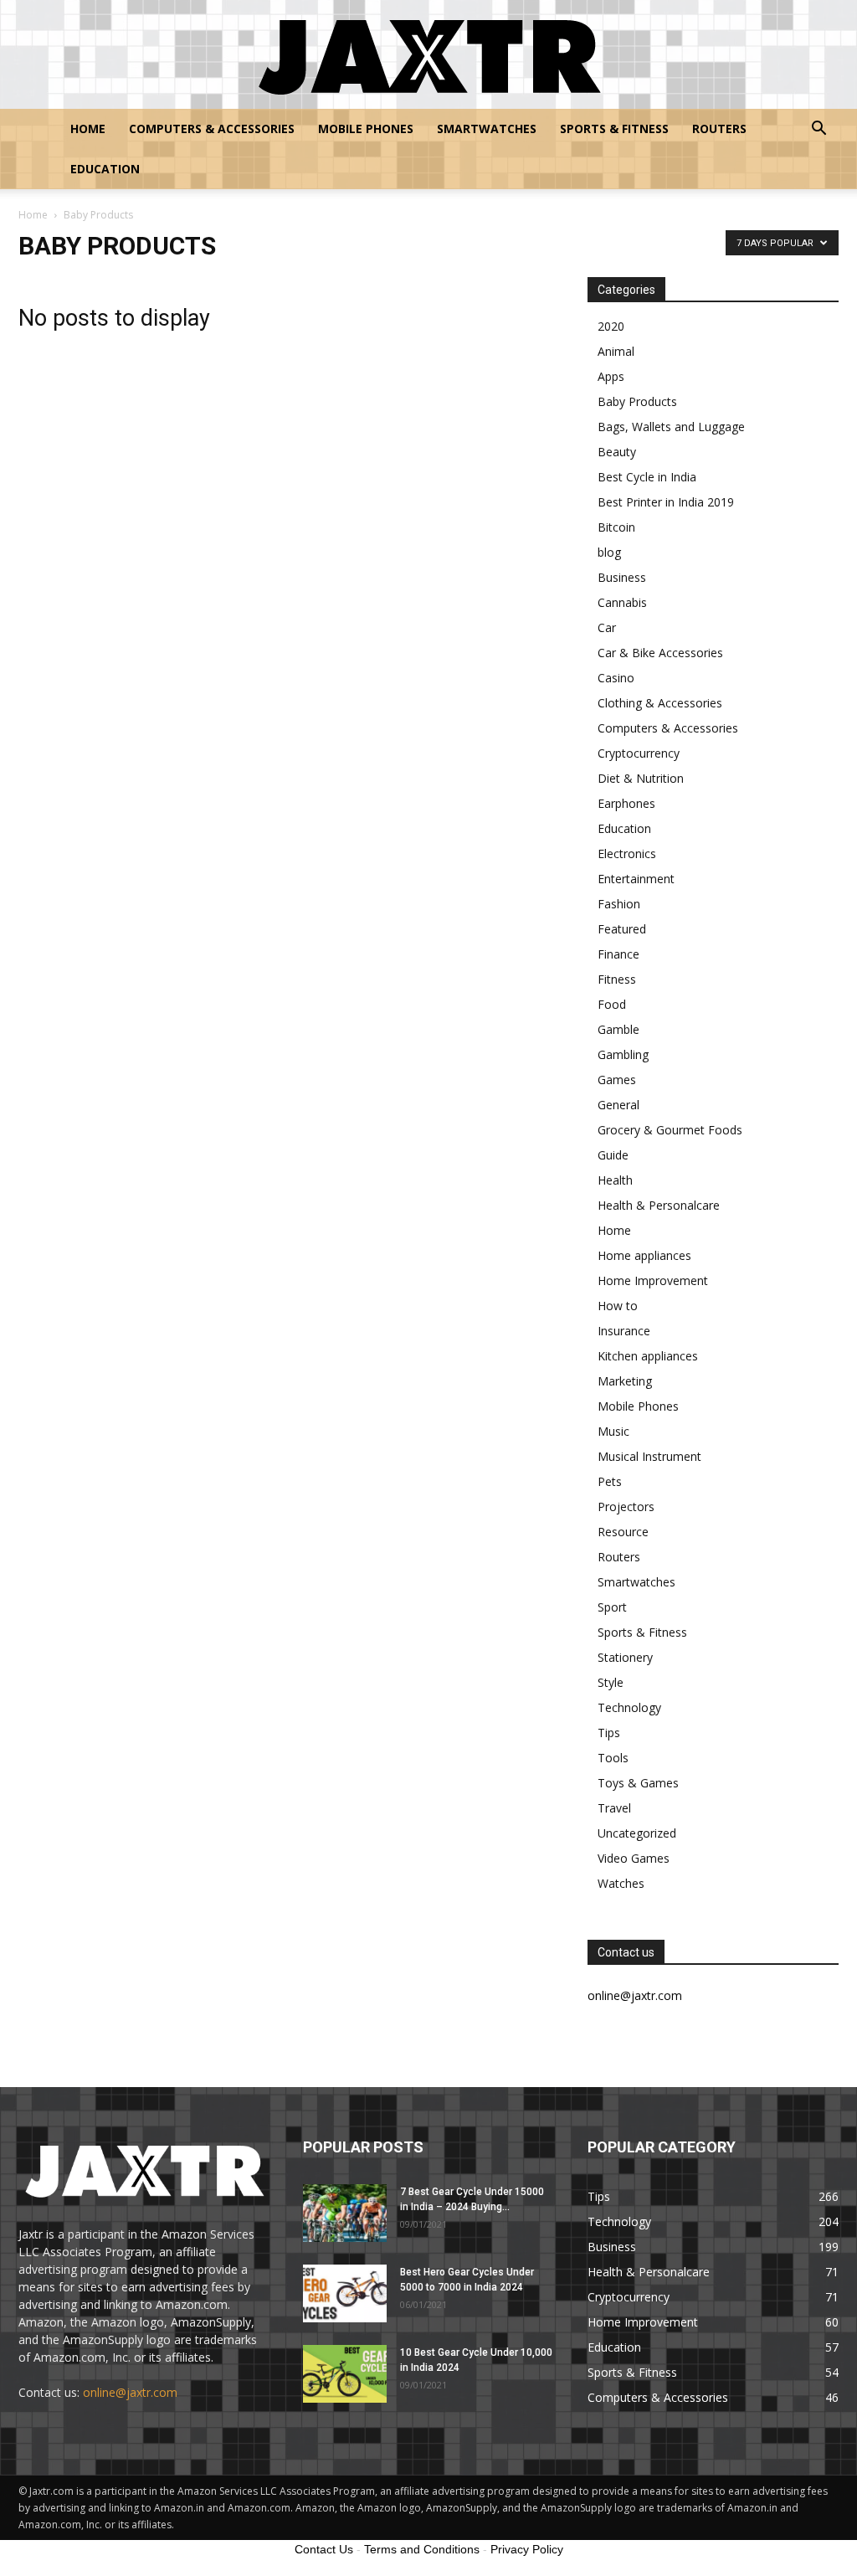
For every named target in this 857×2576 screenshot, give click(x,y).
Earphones (626, 803)
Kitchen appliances (648, 1356)
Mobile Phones (366, 129)
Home (88, 129)
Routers (719, 129)
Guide (613, 1155)
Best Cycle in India (647, 477)
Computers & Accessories (212, 129)
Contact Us (324, 2549)
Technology (629, 1707)
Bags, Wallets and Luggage (671, 427)
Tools (613, 1758)
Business (622, 577)
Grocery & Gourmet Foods (670, 1130)
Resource (623, 1532)
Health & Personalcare (659, 1205)
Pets (610, 1481)
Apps (611, 376)
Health (615, 1180)
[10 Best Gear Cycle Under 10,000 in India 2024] (345, 2374)
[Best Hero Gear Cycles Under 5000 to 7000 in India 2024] (345, 2293)
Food (612, 1004)
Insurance (624, 1331)
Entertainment (636, 879)
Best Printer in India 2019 (666, 502)
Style (611, 1682)
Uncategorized (637, 1833)
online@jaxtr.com (130, 2392)
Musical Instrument (649, 1456)
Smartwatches (487, 129)
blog (609, 552)
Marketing (625, 1381)
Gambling (623, 1054)
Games (617, 1080)
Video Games (634, 1858)
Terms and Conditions (422, 2549)
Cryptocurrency (639, 753)
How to (618, 1306)
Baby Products (637, 401)
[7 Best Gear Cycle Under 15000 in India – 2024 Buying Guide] (345, 2213)
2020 (611, 326)
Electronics (627, 854)
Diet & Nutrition (641, 778)
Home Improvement (653, 1280)
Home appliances (644, 1255)
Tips (609, 1733)
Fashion (619, 904)
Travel (614, 1808)
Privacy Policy (527, 2549)
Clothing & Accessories (660, 703)
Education (105, 169)
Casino (616, 678)
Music (613, 1431)
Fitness (617, 979)
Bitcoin (616, 527)
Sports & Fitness (614, 129)
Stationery (625, 1657)
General (618, 1105)
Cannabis (622, 602)
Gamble (618, 1029)
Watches (621, 1883)
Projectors (626, 1507)
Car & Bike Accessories (660, 653)
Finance (618, 954)
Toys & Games (638, 1783)
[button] (819, 130)
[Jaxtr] (428, 55)
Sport (612, 1607)
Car (607, 627)
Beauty (617, 452)
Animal (616, 351)
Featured (622, 929)
